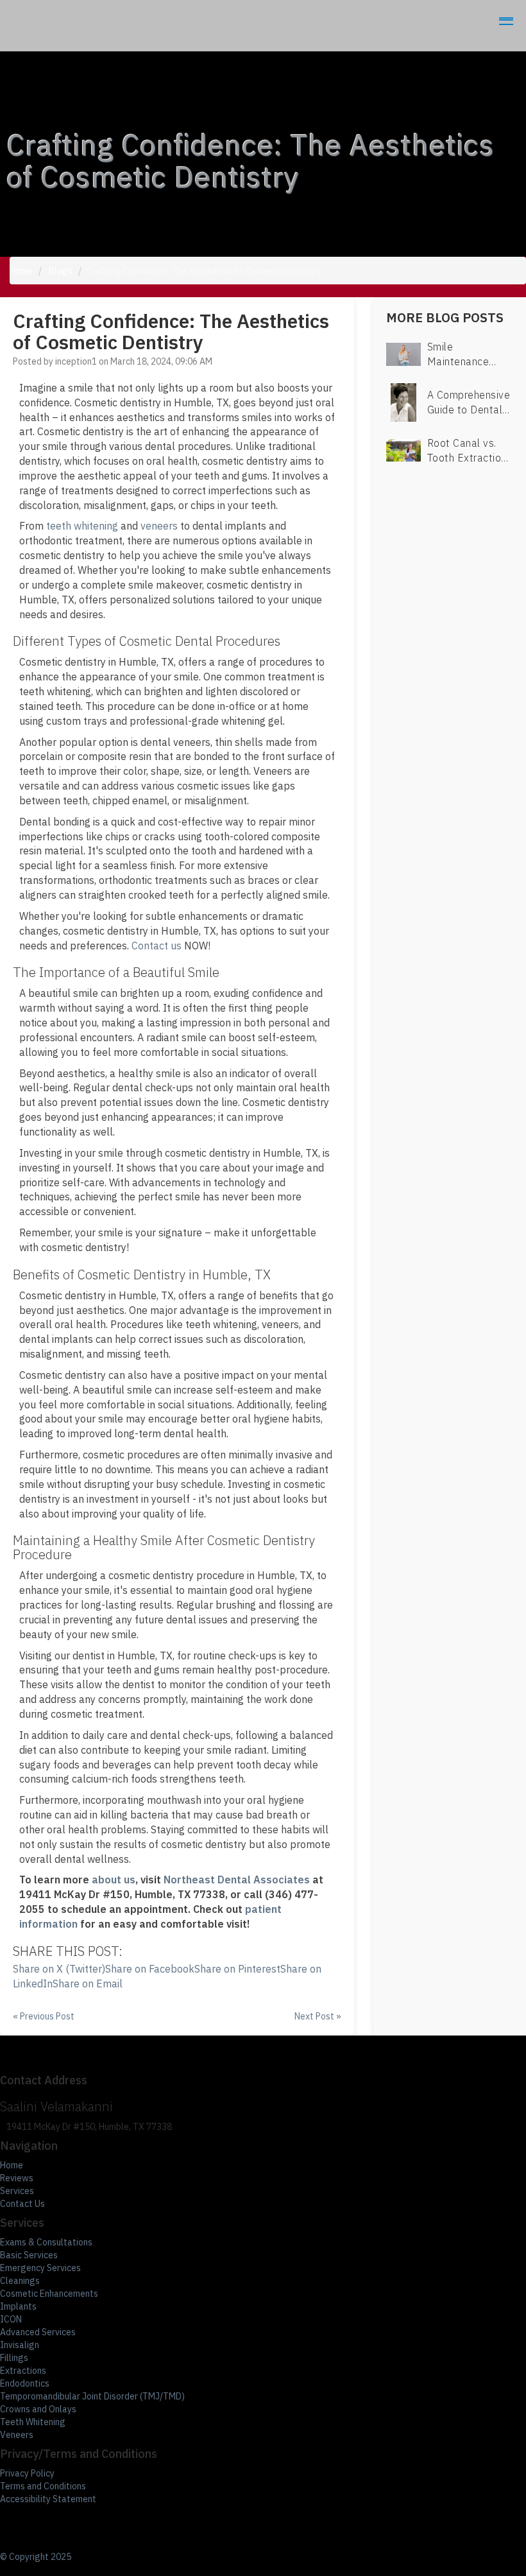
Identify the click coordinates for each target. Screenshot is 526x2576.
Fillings (14, 2358)
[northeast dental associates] (504, 19)
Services (17, 2191)
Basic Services (29, 2255)
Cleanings (20, 2281)
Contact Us (22, 2204)
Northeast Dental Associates (237, 1880)
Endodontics (25, 2383)
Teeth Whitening (33, 2422)
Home (21, 271)
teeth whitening (82, 526)
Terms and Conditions (43, 2486)
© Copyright (36, 2557)
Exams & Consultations (46, 2242)
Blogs (61, 271)
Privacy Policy (27, 2473)
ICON (11, 2319)
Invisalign (20, 2345)
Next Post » (318, 2016)
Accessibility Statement (48, 2499)
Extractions (23, 2371)
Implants (18, 2306)
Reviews (17, 2178)
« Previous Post (44, 2016)
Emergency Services (40, 2268)
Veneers (17, 2435)
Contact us (157, 946)
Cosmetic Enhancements (49, 2294)
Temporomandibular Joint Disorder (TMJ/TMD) (92, 2396)
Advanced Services (38, 2332)
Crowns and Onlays (38, 2409)
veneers (159, 526)
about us (114, 1880)
